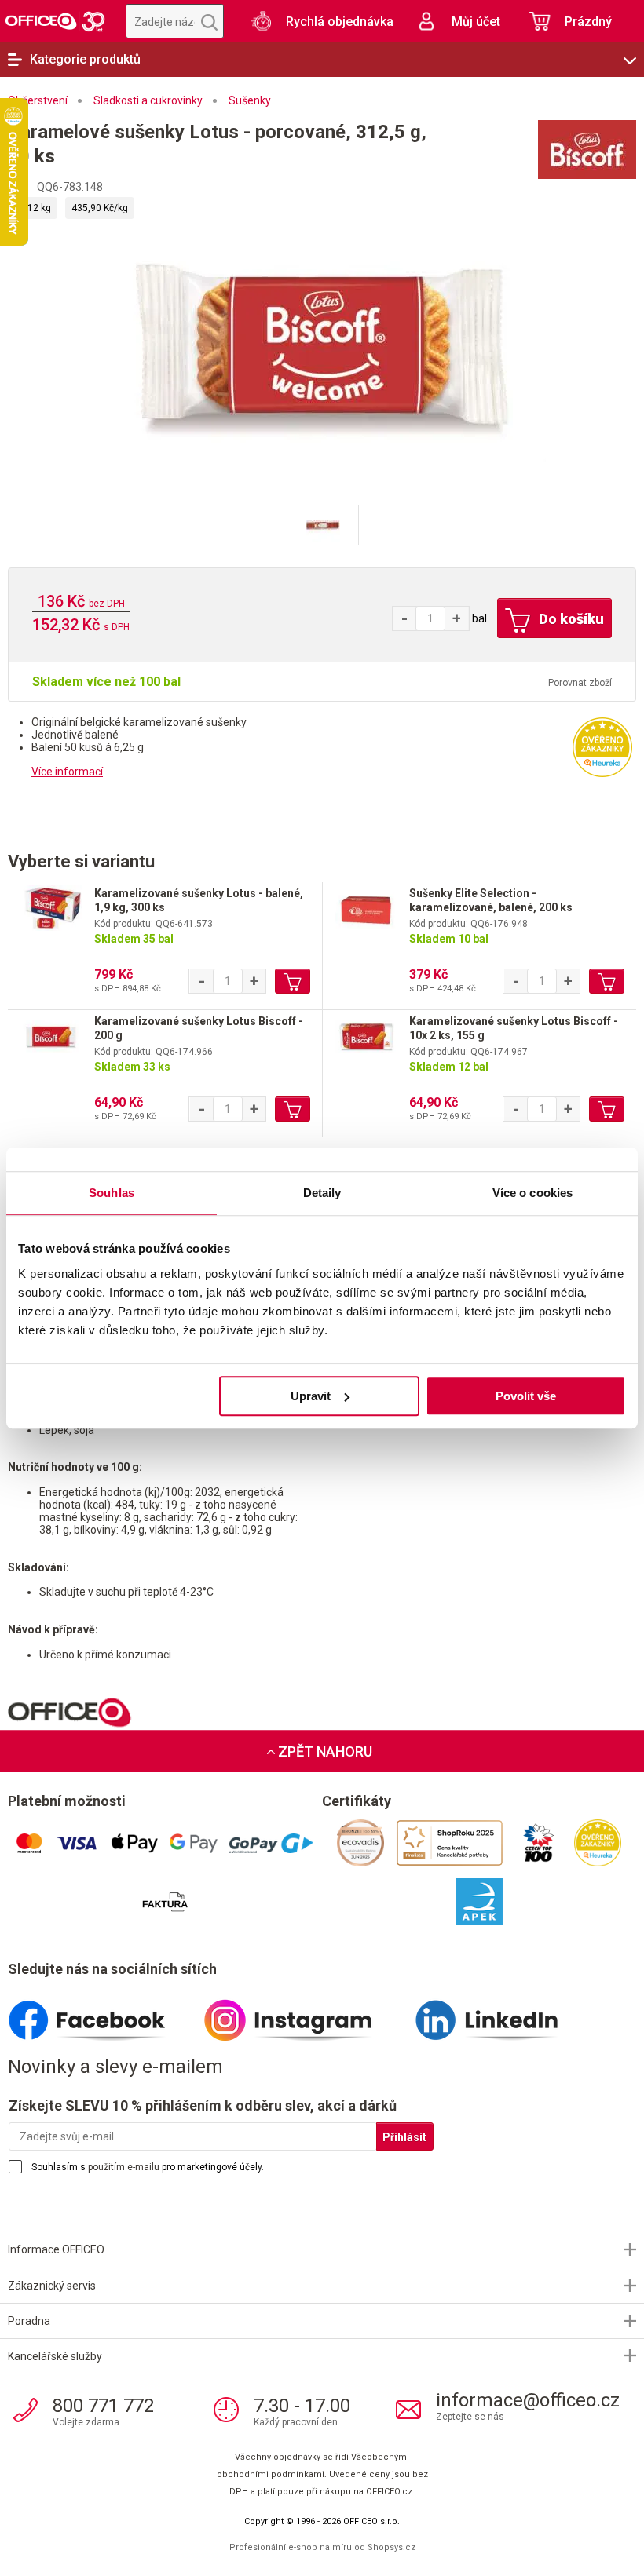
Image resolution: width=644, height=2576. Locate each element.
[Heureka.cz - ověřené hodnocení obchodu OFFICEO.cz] (602, 746)
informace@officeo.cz (528, 2400)
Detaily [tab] (322, 1193)
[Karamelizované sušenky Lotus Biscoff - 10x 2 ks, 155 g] (366, 1040)
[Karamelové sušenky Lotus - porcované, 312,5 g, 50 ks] (322, 344)
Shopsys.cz (392, 2547)
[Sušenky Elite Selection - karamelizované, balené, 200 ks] (366, 912)
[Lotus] (542, 150)
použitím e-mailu (124, 2167)
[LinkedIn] (505, 2014)
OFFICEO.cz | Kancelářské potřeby (55, 21)
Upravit (311, 1396)
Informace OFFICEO (56, 2249)
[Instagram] (305, 2014)
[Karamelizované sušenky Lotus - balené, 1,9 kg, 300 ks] (51, 912)
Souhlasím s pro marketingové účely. (148, 2167)
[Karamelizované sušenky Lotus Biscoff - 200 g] (51, 1040)
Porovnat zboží (580, 683)
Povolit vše (526, 1396)
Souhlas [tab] (112, 1193)
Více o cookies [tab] (532, 1193)
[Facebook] (106, 2014)
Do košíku (570, 619)
